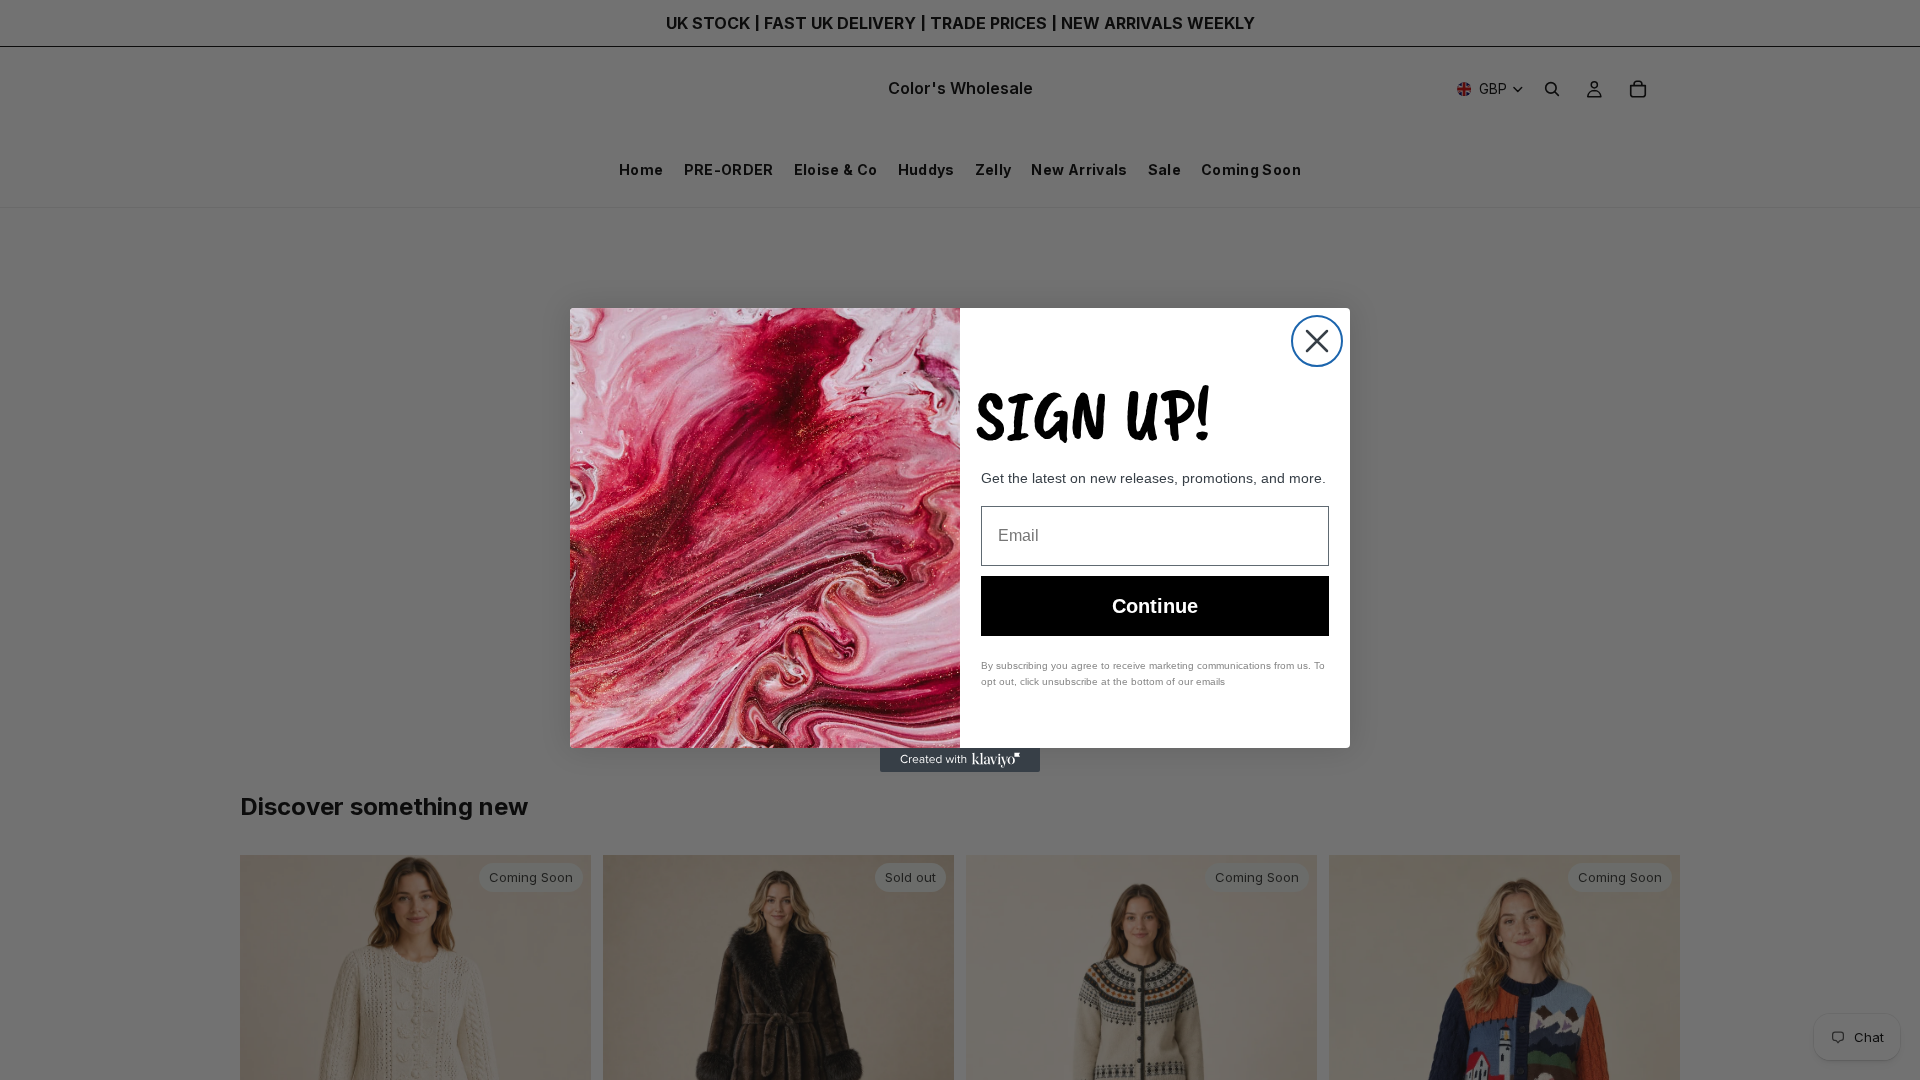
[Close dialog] (1317, 341)
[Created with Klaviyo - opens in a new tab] (960, 760)
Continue (1155, 606)
